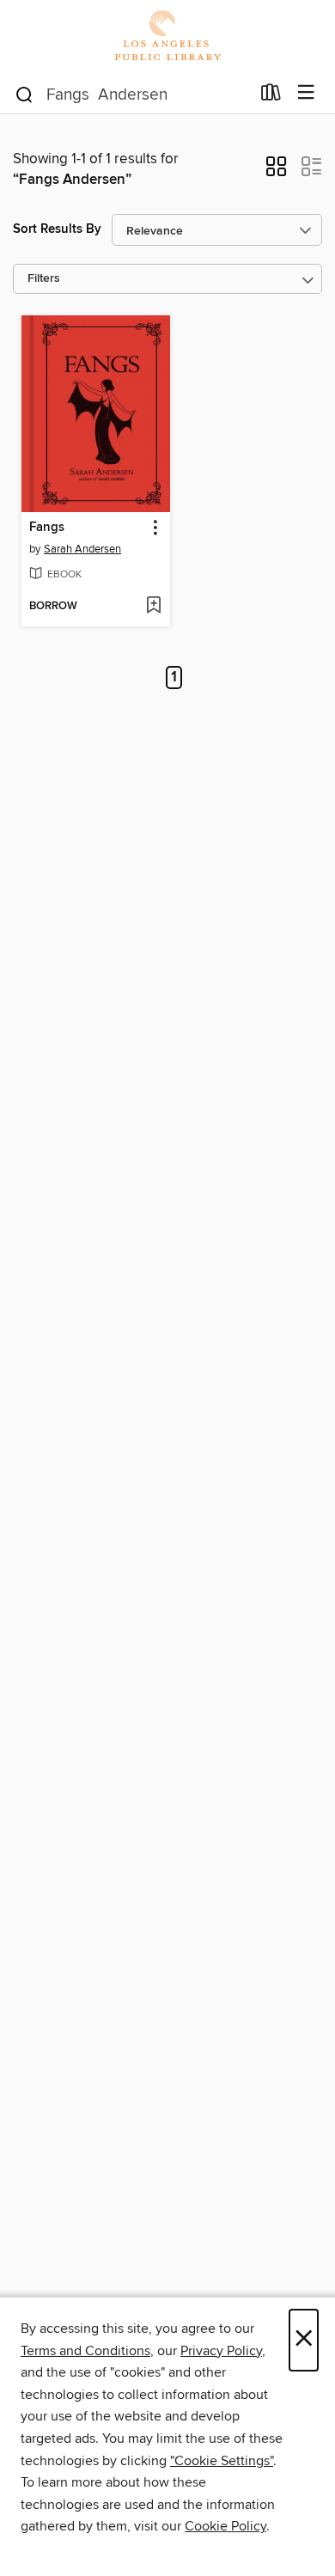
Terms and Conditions (85, 2351)
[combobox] (132, 95)
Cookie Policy (225, 2526)
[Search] (24, 94)
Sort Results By (57, 229)
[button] (276, 172)
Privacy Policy (221, 2351)
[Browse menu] (306, 93)
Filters (44, 279)
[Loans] (271, 96)
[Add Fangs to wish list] (153, 607)
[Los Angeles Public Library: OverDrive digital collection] (167, 37)
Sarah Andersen (82, 549)
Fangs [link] (47, 528)
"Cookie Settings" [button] (222, 2461)
